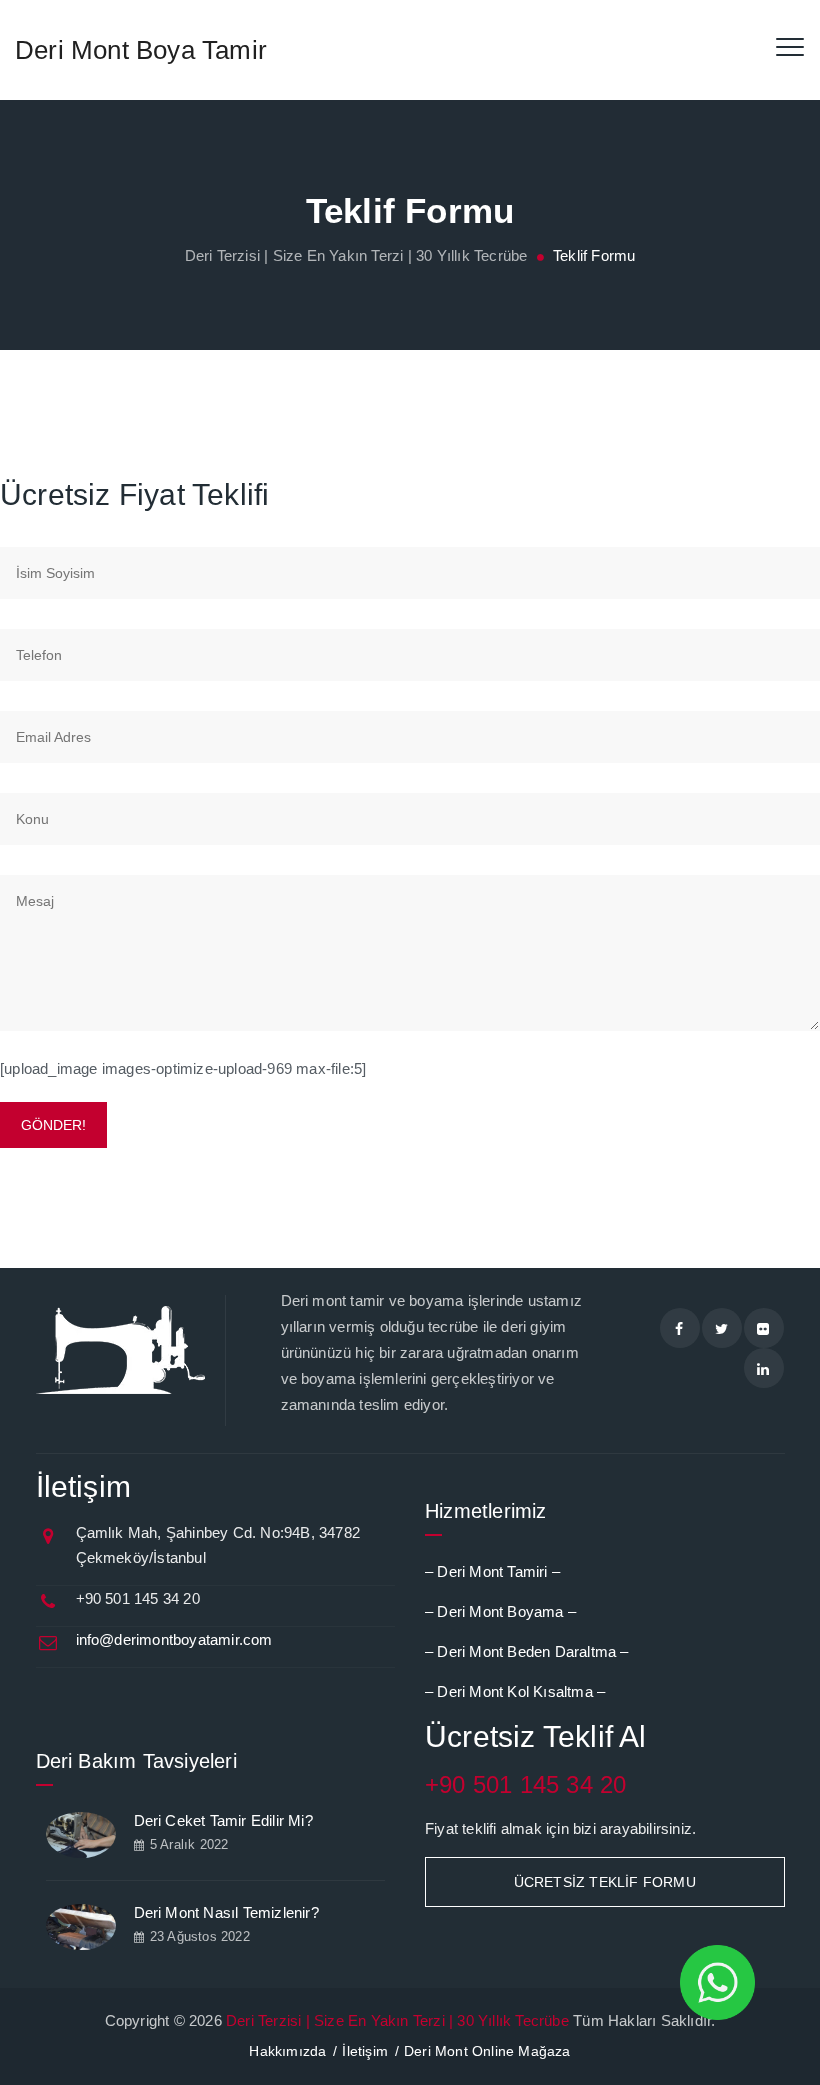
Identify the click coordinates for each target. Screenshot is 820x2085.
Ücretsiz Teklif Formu (605, 1882)
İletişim (365, 2051)
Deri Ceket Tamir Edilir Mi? (223, 1820)
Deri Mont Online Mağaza (487, 2051)
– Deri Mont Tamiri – (492, 1571)
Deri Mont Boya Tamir (141, 50)
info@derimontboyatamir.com (174, 1639)
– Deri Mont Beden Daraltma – (527, 1651)
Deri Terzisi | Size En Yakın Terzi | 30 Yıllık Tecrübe (397, 2020)
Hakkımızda (287, 2051)
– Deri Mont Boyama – (500, 1611)
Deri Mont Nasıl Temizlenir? (226, 1912)
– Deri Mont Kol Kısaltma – (515, 1691)
